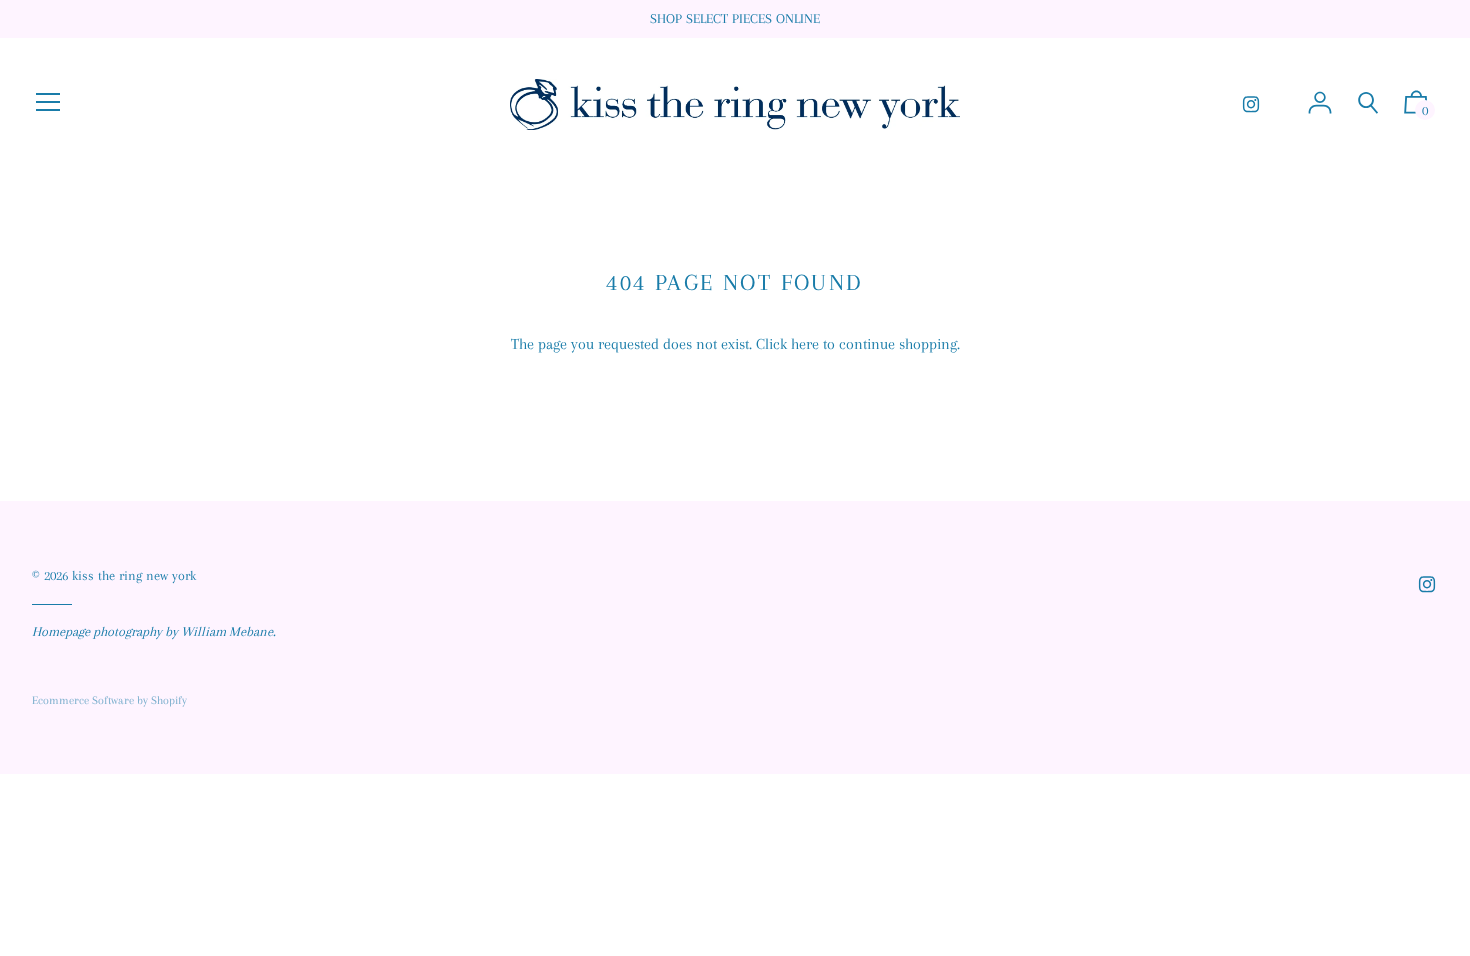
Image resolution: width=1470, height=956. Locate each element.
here (805, 344)
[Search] (1368, 104)
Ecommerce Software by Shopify (109, 700)
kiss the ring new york (134, 575)
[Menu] (48, 104)
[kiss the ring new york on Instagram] (1251, 104)
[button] (1416, 107)
